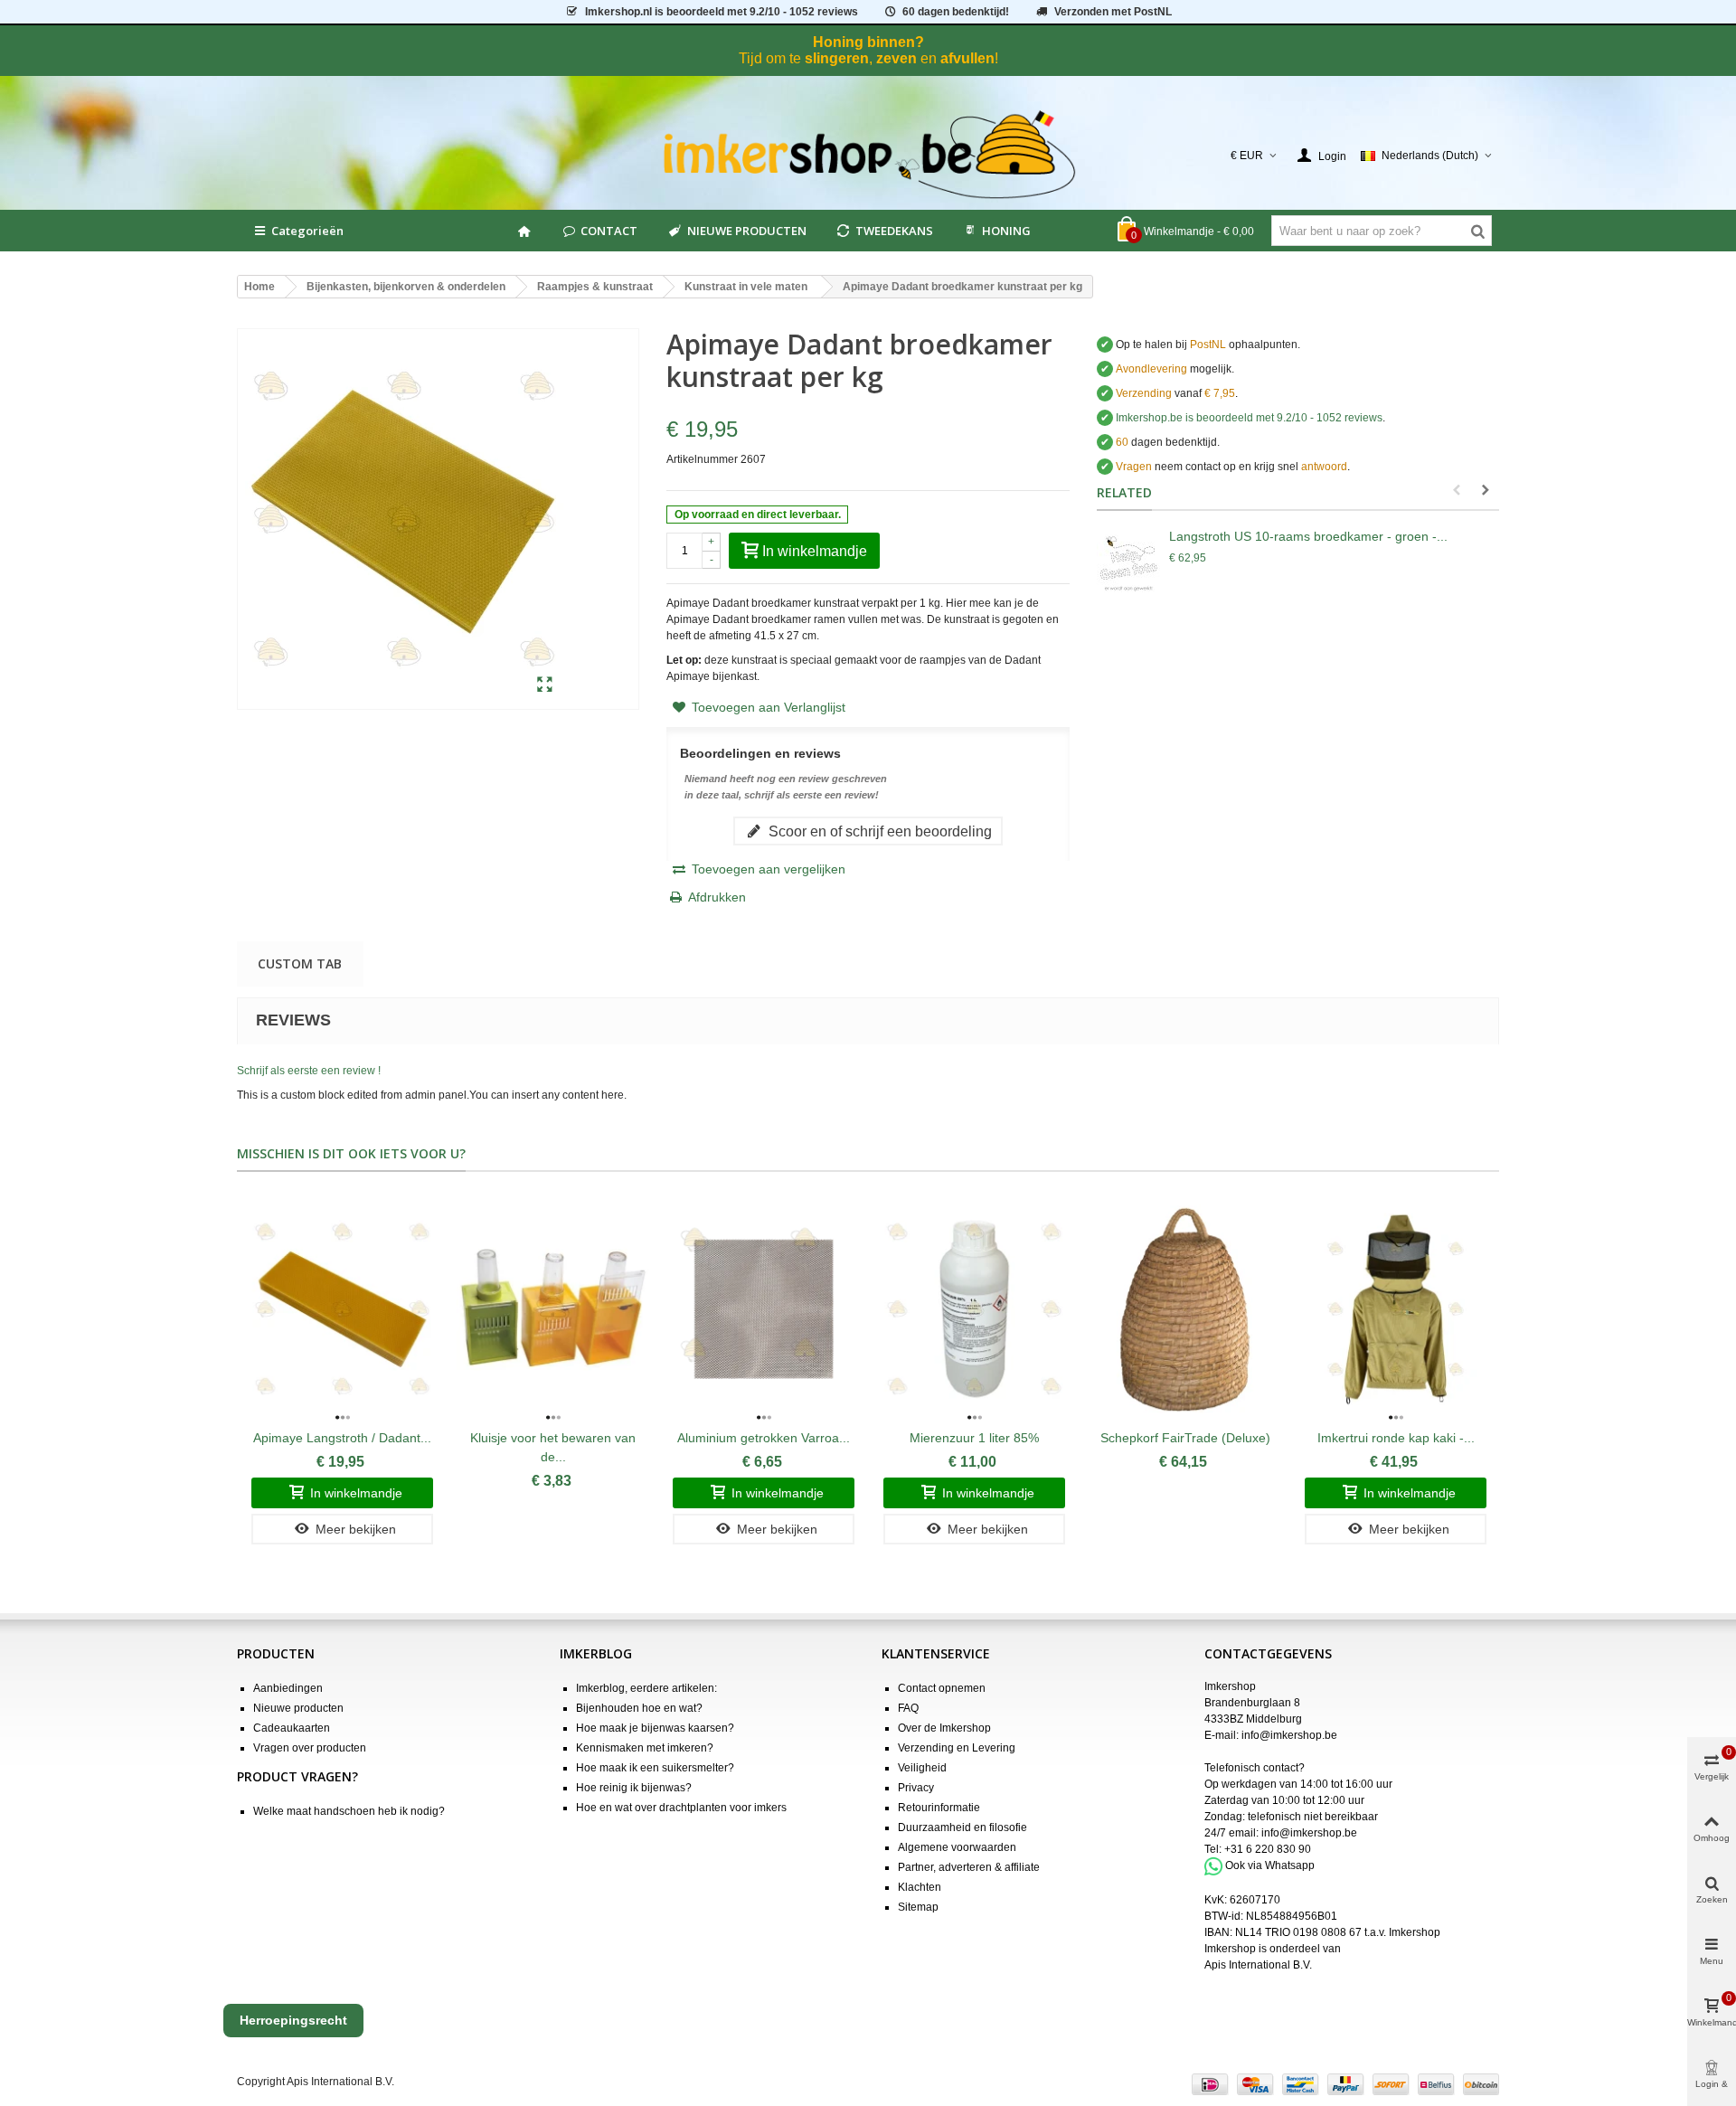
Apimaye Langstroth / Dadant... (342, 1438)
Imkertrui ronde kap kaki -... (1396, 1438)
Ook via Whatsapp (1270, 1865)
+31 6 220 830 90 (1268, 1849)
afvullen (967, 58)
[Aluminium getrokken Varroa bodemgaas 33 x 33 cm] (764, 1309)
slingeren (837, 58)
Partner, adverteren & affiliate (969, 1867)
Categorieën (307, 231)
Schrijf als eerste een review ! (309, 1071)
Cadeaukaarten (292, 1728)
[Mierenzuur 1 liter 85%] (974, 1309)
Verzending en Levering (957, 1748)
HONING (1006, 231)
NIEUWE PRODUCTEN (747, 231)
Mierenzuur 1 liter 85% (974, 1438)
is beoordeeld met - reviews (1249, 418)
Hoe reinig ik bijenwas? (634, 1788)
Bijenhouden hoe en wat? (639, 1708)
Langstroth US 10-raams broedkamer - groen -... (1308, 536)
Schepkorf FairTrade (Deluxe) (1185, 1438)
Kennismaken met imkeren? (645, 1748)
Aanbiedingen (288, 1688)
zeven (896, 58)
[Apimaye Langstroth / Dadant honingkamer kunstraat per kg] (342, 1309)
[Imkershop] (868, 156)
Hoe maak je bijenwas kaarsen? (655, 1728)
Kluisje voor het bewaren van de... (553, 1447)
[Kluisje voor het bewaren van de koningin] (553, 1309)
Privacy (916, 1788)
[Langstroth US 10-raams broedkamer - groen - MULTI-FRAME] (1128, 563)
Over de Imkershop (944, 1728)
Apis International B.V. (1258, 1965)
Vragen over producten (310, 1748)
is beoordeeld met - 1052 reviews (722, 12)
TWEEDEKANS (894, 231)
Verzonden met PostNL (1113, 12)
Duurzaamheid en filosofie (962, 1827)
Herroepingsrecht (293, 2020)
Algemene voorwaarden (957, 1847)
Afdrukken (717, 897)
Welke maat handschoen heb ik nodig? (349, 1811)
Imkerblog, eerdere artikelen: (646, 1688)
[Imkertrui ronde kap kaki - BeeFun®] (1396, 1309)
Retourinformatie (939, 1808)
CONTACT (609, 231)
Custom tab (300, 963)
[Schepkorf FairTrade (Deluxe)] (1185, 1309)
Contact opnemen (942, 1688)
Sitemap (918, 1907)
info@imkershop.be (1289, 1735)
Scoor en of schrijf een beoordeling (878, 831)
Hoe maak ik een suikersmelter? (655, 1768)
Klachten (920, 1887)
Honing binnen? (868, 42)
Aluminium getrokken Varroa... (764, 1438)
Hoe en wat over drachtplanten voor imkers (681, 1808)
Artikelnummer (702, 459)
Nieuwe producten (298, 1708)
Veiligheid (922, 1768)
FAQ (908, 1708)
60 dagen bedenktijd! (956, 12)
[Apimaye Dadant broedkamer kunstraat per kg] (545, 685)
